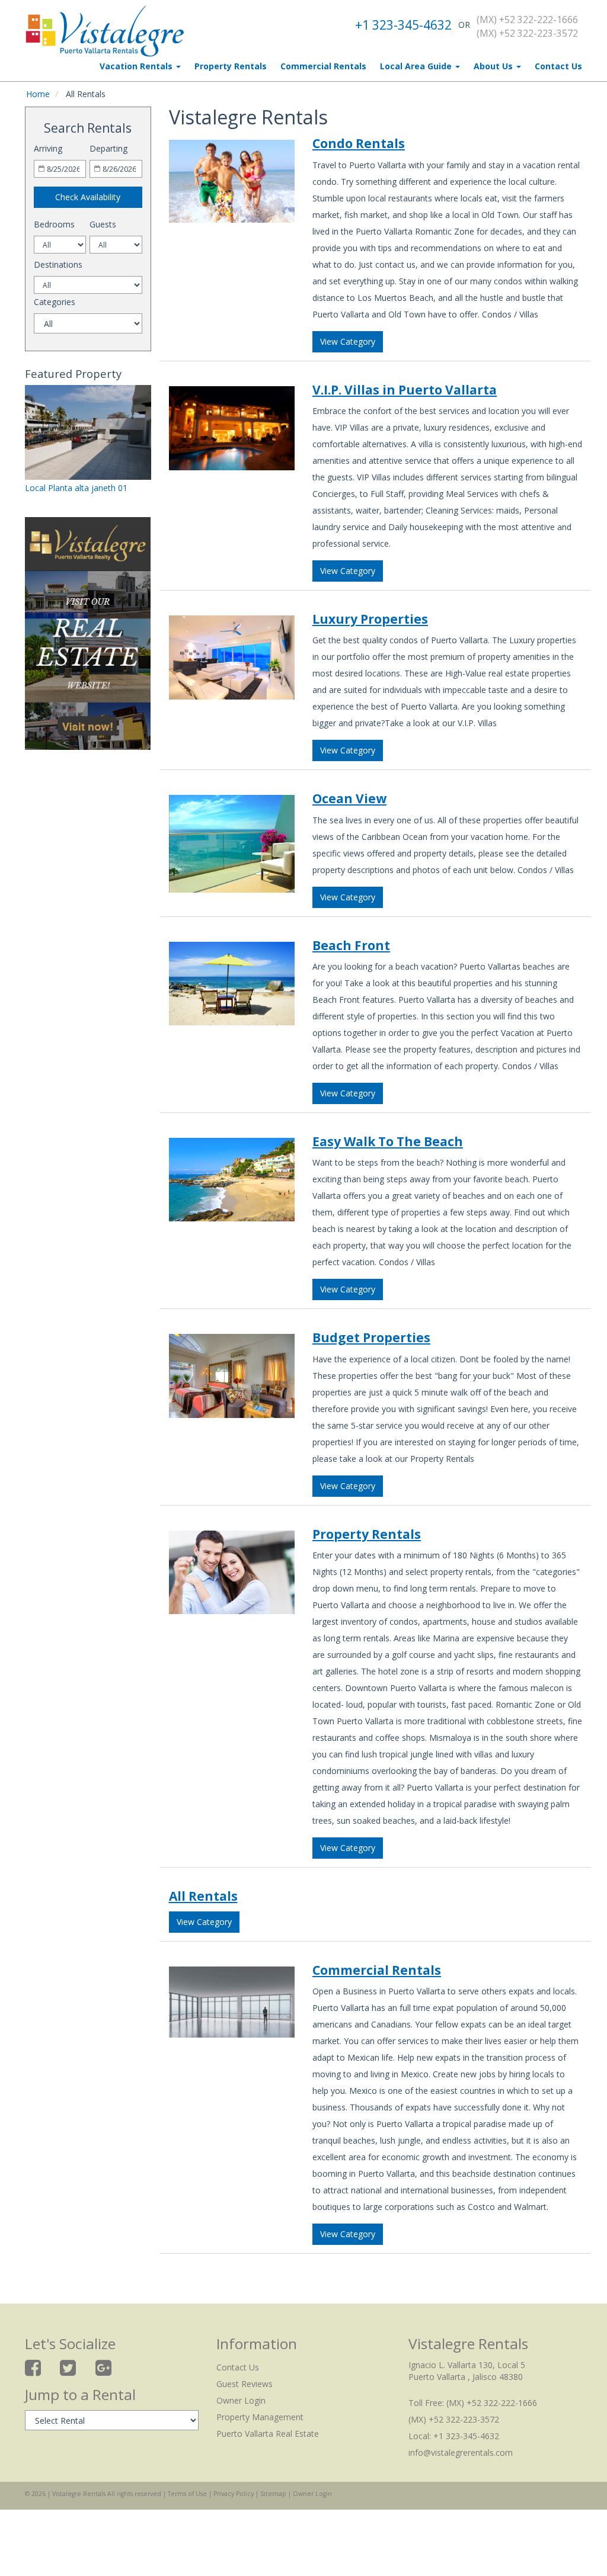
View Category (348, 341)
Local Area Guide (417, 66)
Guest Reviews (245, 2384)
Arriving (48, 148)
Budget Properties (371, 1337)
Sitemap (273, 2494)
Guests (103, 224)
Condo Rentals (359, 143)
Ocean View (349, 798)
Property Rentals (231, 66)
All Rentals (203, 1896)
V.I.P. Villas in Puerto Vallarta (405, 390)
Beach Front (351, 945)
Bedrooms (54, 224)
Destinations (58, 264)
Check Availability (88, 197)
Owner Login (241, 2400)
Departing (108, 148)
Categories (55, 302)
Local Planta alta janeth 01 (76, 488)
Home (38, 94)
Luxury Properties (370, 619)
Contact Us (558, 66)
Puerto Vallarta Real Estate (268, 2434)
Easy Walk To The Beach (388, 1141)
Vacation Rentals (137, 66)
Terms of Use (187, 2494)
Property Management (260, 2417)
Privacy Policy (234, 2494)
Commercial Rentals (323, 66)
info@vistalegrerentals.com (461, 2453)
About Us (494, 66)
